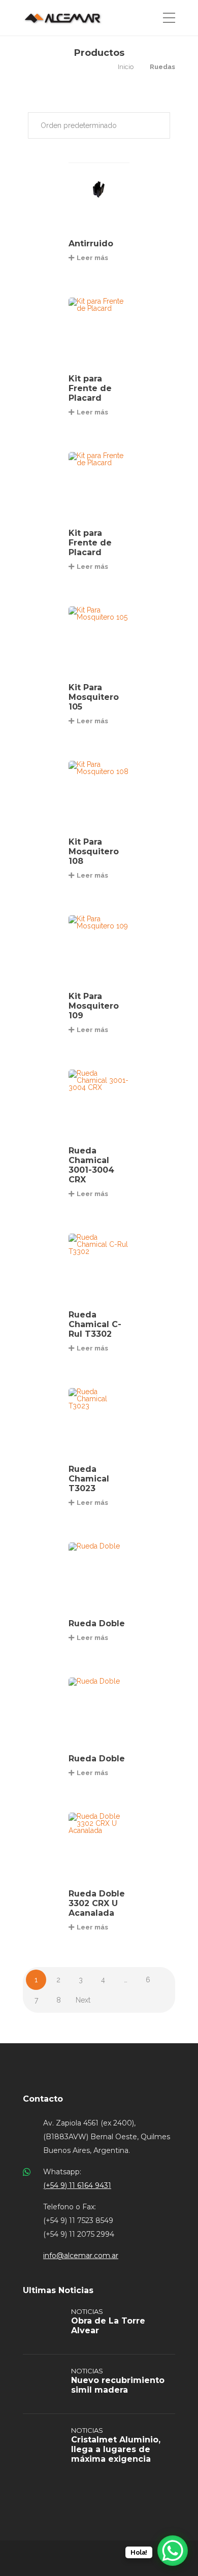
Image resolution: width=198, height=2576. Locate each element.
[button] (99, 125)
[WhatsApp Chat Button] (173, 2551)
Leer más (92, 258)
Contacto (43, 2099)
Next (83, 2000)
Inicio (126, 67)
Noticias (87, 2311)
